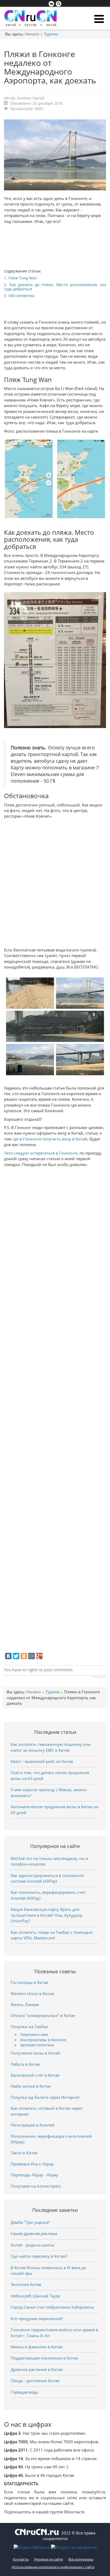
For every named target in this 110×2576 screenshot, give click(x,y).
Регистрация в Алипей (33, 2125)
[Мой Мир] (32, 1656)
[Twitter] (16, 1656)
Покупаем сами (34, 2035)
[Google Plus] (39, 1656)
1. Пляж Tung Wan (21, 278)
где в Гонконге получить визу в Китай (50, 1139)
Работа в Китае (25, 2064)
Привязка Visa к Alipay (32, 2164)
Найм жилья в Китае (31, 2086)
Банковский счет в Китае (35, 2075)
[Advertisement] (55, 882)
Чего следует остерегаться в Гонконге (41, 1153)
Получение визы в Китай (35, 2053)
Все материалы (81, 2559)
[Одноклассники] (24, 1656)
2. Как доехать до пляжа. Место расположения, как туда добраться (55, 287)
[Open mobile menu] (99, 19)
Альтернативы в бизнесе (43, 2040)
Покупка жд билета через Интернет (45, 2097)
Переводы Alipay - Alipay (34, 2175)
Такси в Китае (24, 2153)
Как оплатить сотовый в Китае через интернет (46, 2111)
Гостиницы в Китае (30, 1982)
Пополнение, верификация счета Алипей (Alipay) (51, 2139)
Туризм (51, 34)
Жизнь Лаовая (25, 2004)
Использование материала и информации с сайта (53, 2567)
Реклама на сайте (49, 2559)
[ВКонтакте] (8, 1656)
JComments (99, 1677)
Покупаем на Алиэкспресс (36, 2186)
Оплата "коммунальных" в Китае (43, 2015)
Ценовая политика (37, 2045)
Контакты (21, 2559)
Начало (32, 34)
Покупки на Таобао (29, 2027)
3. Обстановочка (20, 296)
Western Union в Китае (32, 1994)
